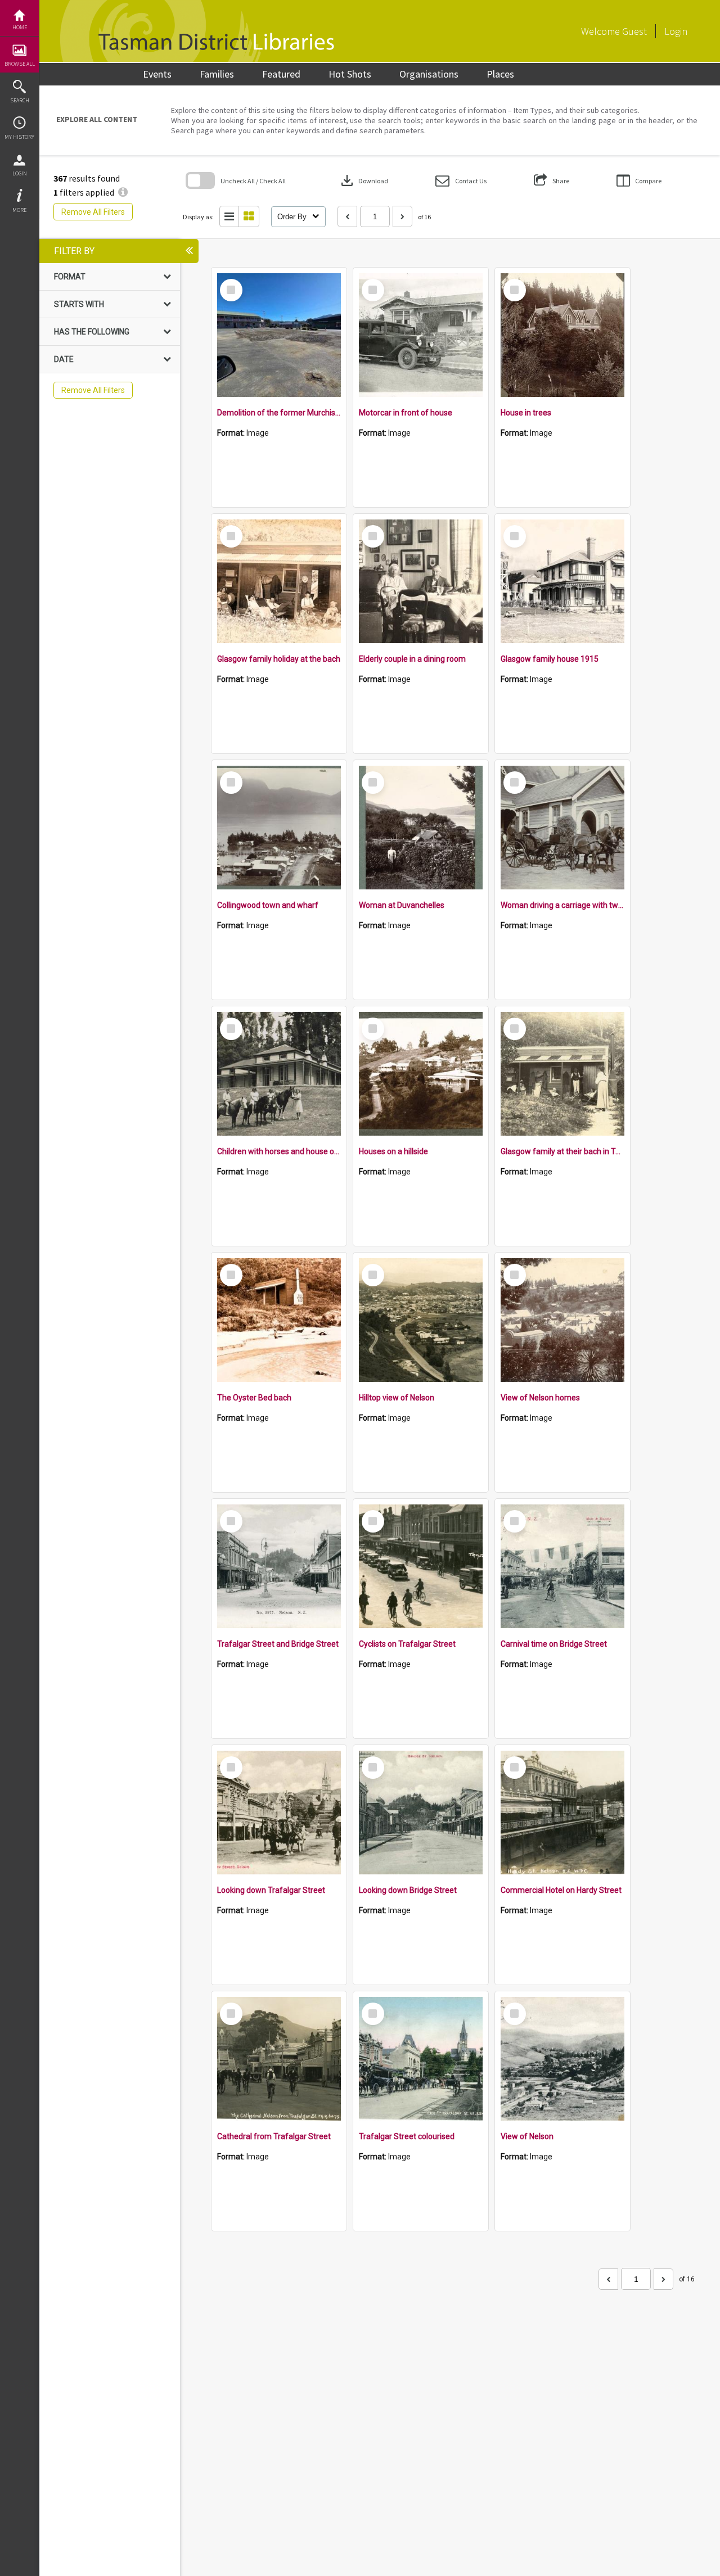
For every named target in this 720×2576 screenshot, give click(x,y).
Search (20, 100)
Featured (281, 74)
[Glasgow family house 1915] (562, 581)
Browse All (20, 64)
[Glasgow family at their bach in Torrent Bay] (562, 1074)
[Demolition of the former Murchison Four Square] (279, 335)
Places (500, 74)
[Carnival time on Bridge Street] (562, 1566)
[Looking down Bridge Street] (421, 1813)
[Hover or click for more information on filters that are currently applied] (123, 192)
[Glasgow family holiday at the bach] (279, 581)
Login (20, 173)
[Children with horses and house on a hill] (279, 1074)
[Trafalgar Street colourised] (421, 2059)
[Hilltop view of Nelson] (421, 1320)
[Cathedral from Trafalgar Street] (279, 2059)
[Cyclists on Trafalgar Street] (421, 1566)
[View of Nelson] (562, 2059)
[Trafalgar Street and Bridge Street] (279, 1566)
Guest (634, 31)
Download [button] (363, 180)
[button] (461, 181)
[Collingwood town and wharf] (279, 828)
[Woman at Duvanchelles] (421, 828)
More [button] (19, 210)
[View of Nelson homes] (562, 1320)
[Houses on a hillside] (421, 1074)
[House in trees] (562, 335)
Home (20, 27)
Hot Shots (350, 74)
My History (19, 137)
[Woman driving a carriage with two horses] (562, 828)
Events (157, 74)
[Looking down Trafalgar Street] (279, 1813)
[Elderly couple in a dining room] (421, 581)
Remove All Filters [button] (93, 212)
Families (217, 74)
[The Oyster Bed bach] (279, 1320)
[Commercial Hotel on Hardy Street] (562, 1813)
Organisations (429, 74)
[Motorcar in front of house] (421, 335)
